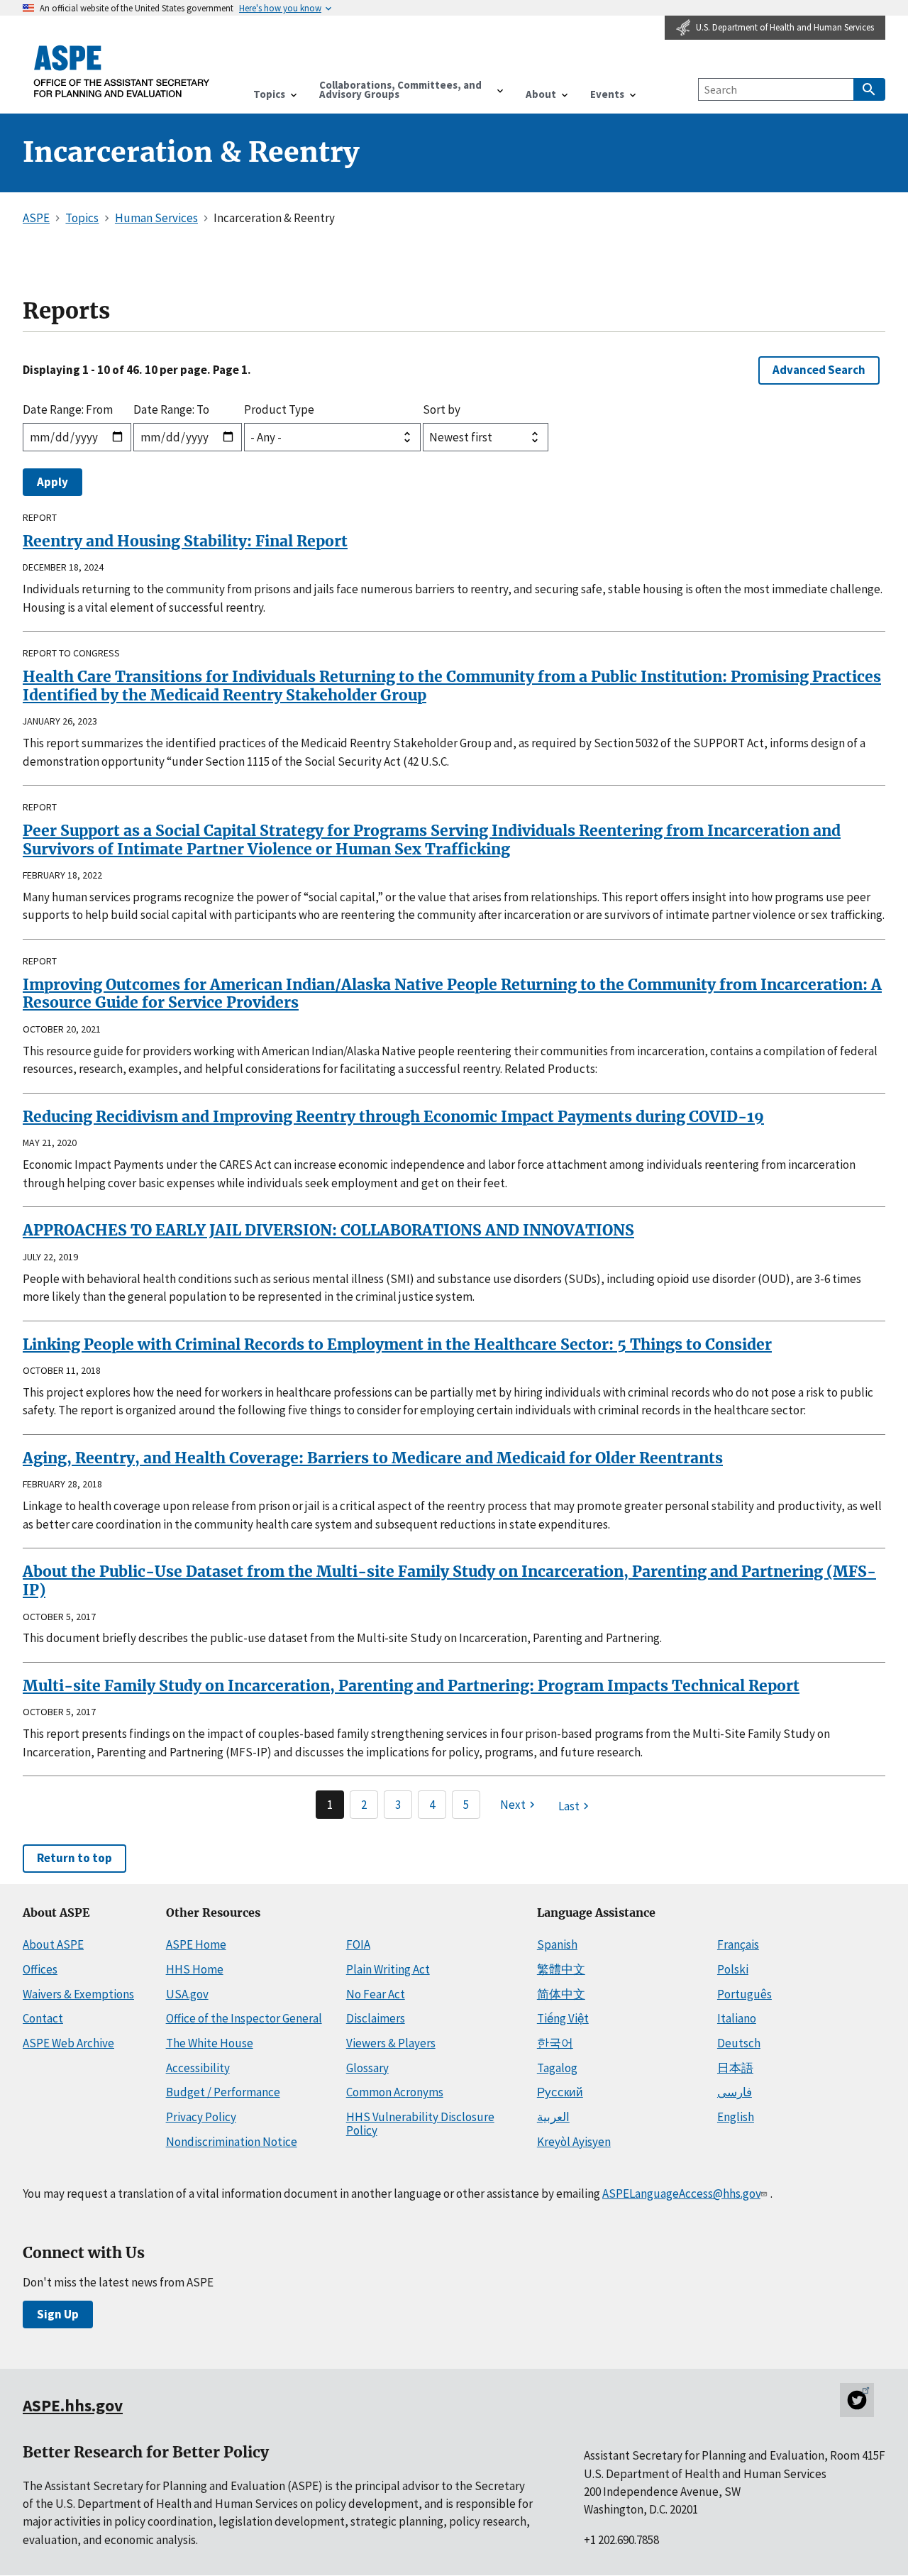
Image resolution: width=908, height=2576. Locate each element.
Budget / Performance (223, 2092)
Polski (733, 1969)
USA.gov (187, 1994)
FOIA (358, 1944)
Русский (560, 2092)
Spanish (557, 1944)
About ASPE (53, 1944)
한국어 (555, 2043)
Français (738, 1944)
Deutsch (739, 2043)
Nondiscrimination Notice (232, 2142)
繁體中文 (561, 1969)
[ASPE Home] (122, 71)
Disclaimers (376, 2018)
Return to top (74, 1858)
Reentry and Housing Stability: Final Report (185, 541)
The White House (210, 2043)
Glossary (367, 2068)
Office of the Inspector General (244, 2018)
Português (744, 1994)
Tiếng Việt (563, 2018)
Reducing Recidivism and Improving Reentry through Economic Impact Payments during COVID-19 (393, 1117)
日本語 (735, 2068)
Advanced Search (819, 370)
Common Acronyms (395, 2092)
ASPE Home (196, 1944)
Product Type (279, 409)
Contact (43, 2018)
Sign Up (58, 2314)
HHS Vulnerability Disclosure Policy (420, 2124)
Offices (40, 1969)
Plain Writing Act (388, 1969)
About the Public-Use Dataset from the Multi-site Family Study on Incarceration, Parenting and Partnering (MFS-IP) (449, 1581)
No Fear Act (376, 1994)
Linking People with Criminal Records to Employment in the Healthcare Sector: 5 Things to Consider (397, 1344)
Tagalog (557, 2068)
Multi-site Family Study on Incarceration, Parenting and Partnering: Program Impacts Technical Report (411, 1686)
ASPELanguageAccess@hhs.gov (681, 2194)
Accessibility (198, 2068)
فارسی (735, 2092)
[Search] (869, 89)
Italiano (737, 2018)
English (736, 2117)
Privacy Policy (201, 2117)
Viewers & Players (391, 2043)
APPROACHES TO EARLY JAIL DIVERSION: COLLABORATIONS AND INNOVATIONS (328, 1230)
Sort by (442, 409)
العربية (553, 2117)
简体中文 (561, 1994)
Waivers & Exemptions (78, 1994)
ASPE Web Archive (68, 2043)
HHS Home (195, 1969)
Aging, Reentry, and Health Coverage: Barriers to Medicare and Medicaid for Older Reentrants (373, 1458)
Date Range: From (68, 409)
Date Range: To (171, 409)
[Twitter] (857, 2400)
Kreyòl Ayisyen (574, 2142)
